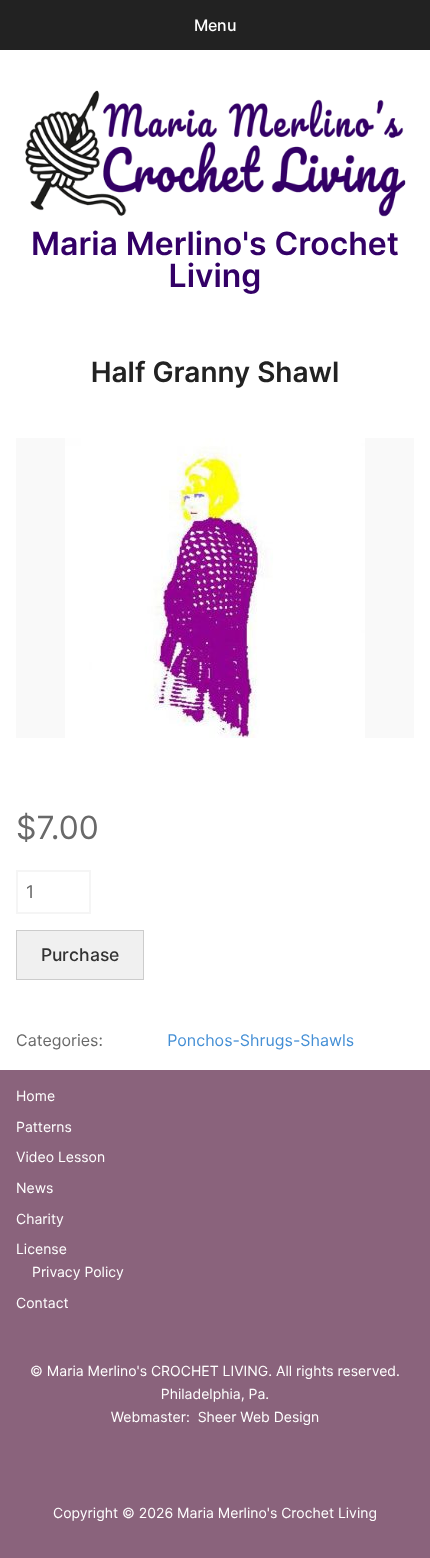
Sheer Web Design (259, 1417)
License (41, 1249)
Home (35, 1096)
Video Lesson (60, 1157)
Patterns (44, 1127)
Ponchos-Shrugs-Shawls (260, 1040)
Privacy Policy (78, 1272)
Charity (40, 1219)
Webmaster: (150, 1417)
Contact (42, 1303)
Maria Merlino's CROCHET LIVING (157, 1371)
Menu (215, 25)
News (34, 1188)
